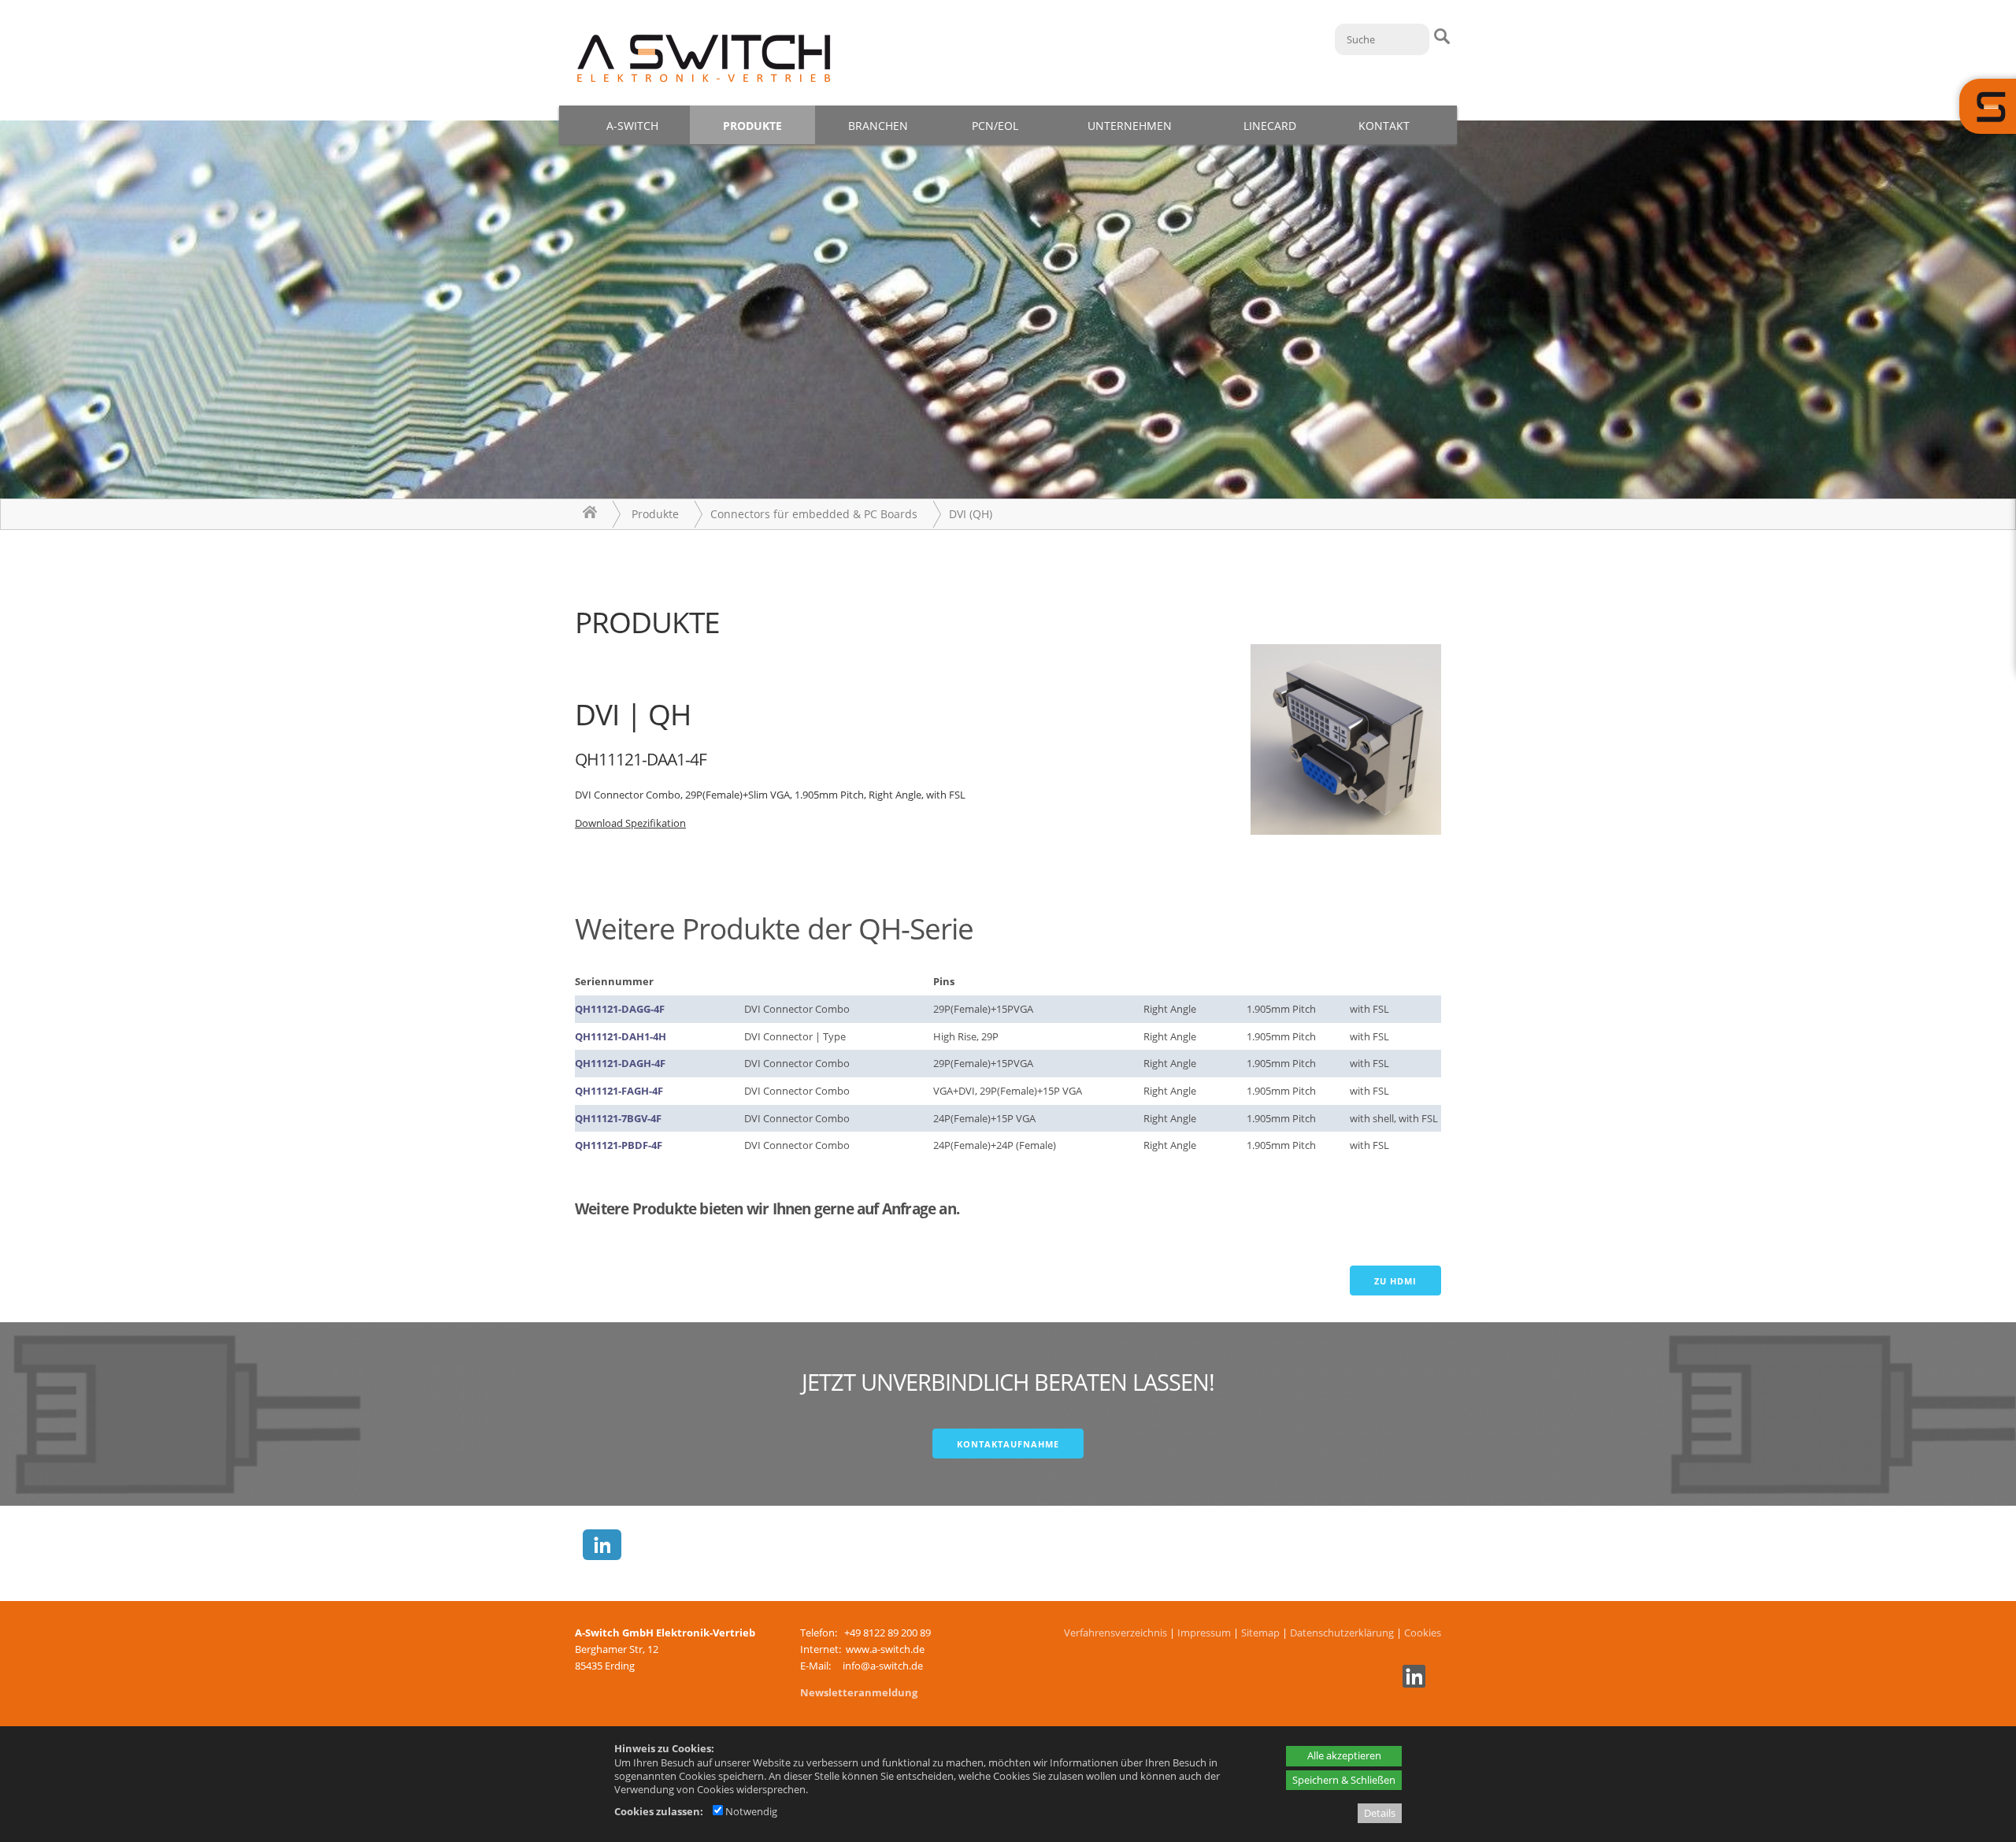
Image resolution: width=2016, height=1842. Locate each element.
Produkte (752, 126)
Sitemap (1260, 1633)
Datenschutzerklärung (1342, 1633)
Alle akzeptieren (1344, 1755)
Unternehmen (1130, 126)
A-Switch (632, 126)
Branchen (878, 126)
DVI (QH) (971, 514)
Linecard (1270, 126)
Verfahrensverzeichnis (1115, 1633)
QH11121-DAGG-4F (620, 1009)
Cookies (1423, 1633)
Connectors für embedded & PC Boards (814, 514)
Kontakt (1384, 126)
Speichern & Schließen (1344, 1780)
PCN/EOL (995, 126)
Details (1380, 1813)
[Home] (590, 514)
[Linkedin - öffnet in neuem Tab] (1412, 1684)
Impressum (1204, 1633)
